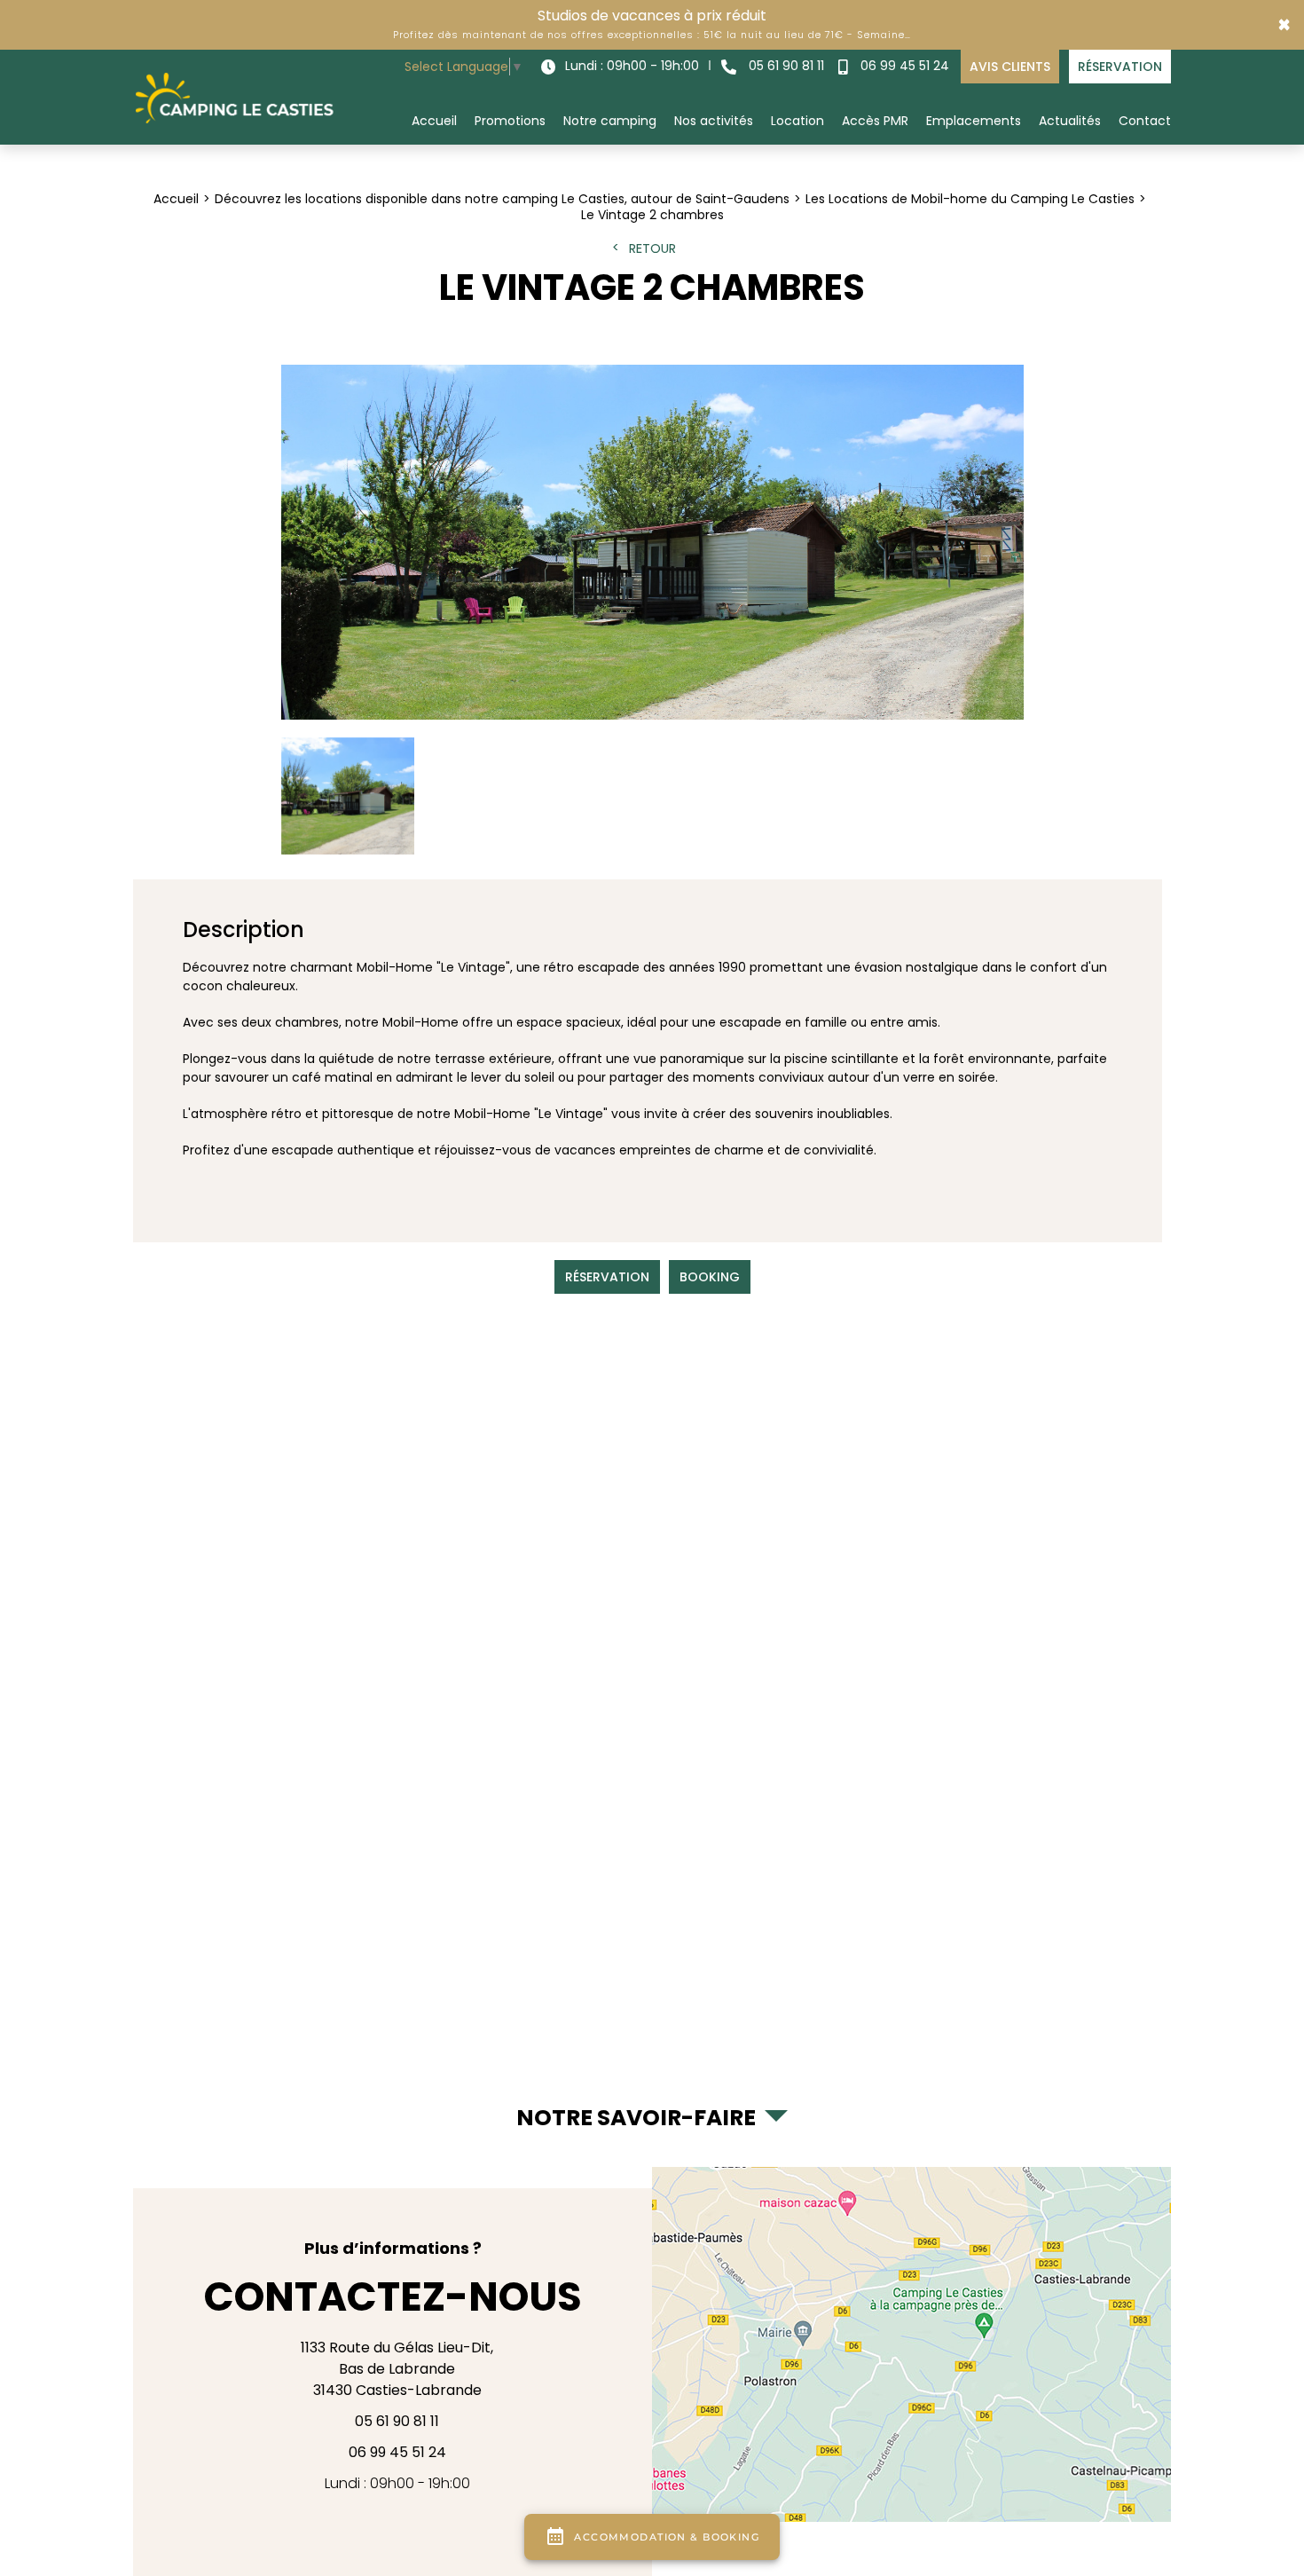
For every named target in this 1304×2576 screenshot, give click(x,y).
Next (1003, 563)
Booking (710, 1277)
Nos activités (714, 121)
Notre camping (610, 121)
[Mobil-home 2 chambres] (652, 542)
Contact (1145, 121)
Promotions (510, 121)
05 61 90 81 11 (785, 66)
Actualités (1070, 121)
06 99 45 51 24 (903, 66)
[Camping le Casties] (235, 97)
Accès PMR (875, 121)
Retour (652, 248)
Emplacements (974, 121)
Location (797, 121)
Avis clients (1010, 67)
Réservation (1120, 67)
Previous (302, 563)
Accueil (434, 121)
